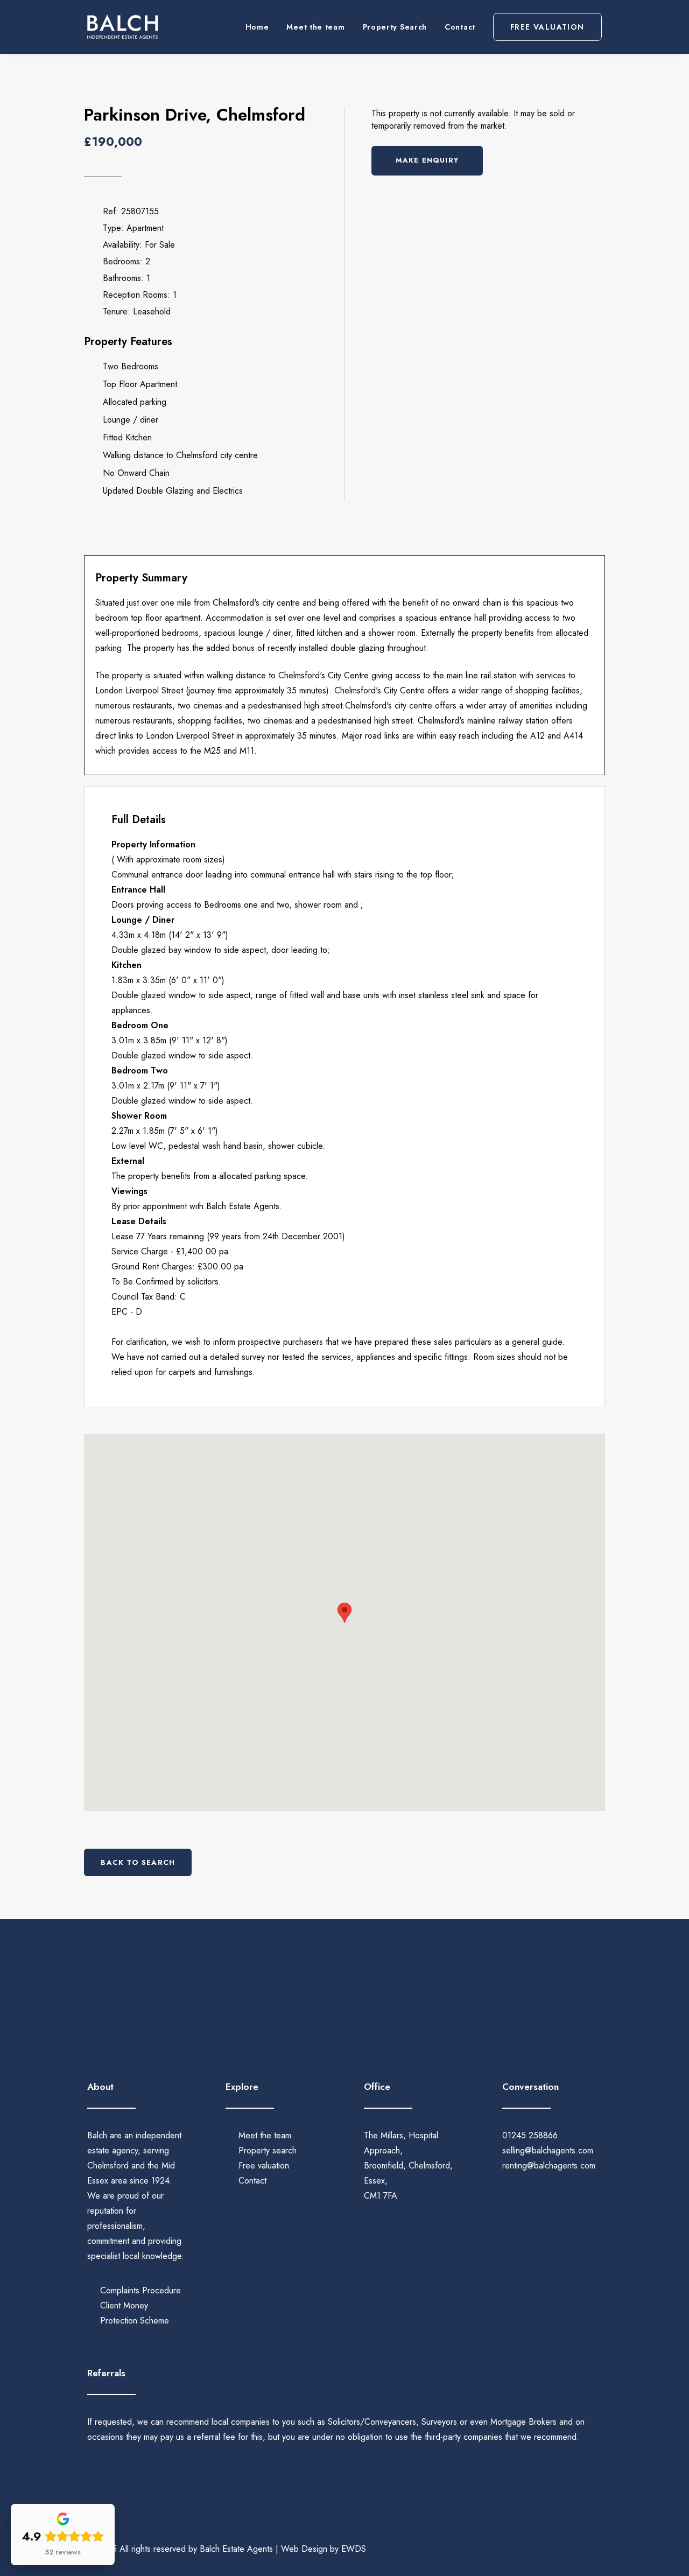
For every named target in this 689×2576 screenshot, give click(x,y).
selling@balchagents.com (548, 2150)
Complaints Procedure (140, 2290)
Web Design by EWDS (324, 2549)
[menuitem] (261, 27)
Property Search (395, 27)
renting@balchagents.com (549, 2166)
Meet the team (315, 27)
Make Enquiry (427, 160)
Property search (268, 2150)
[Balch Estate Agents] (122, 27)
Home (257, 27)
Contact (460, 27)
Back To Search (138, 1862)
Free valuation (264, 2166)
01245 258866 (530, 2135)
